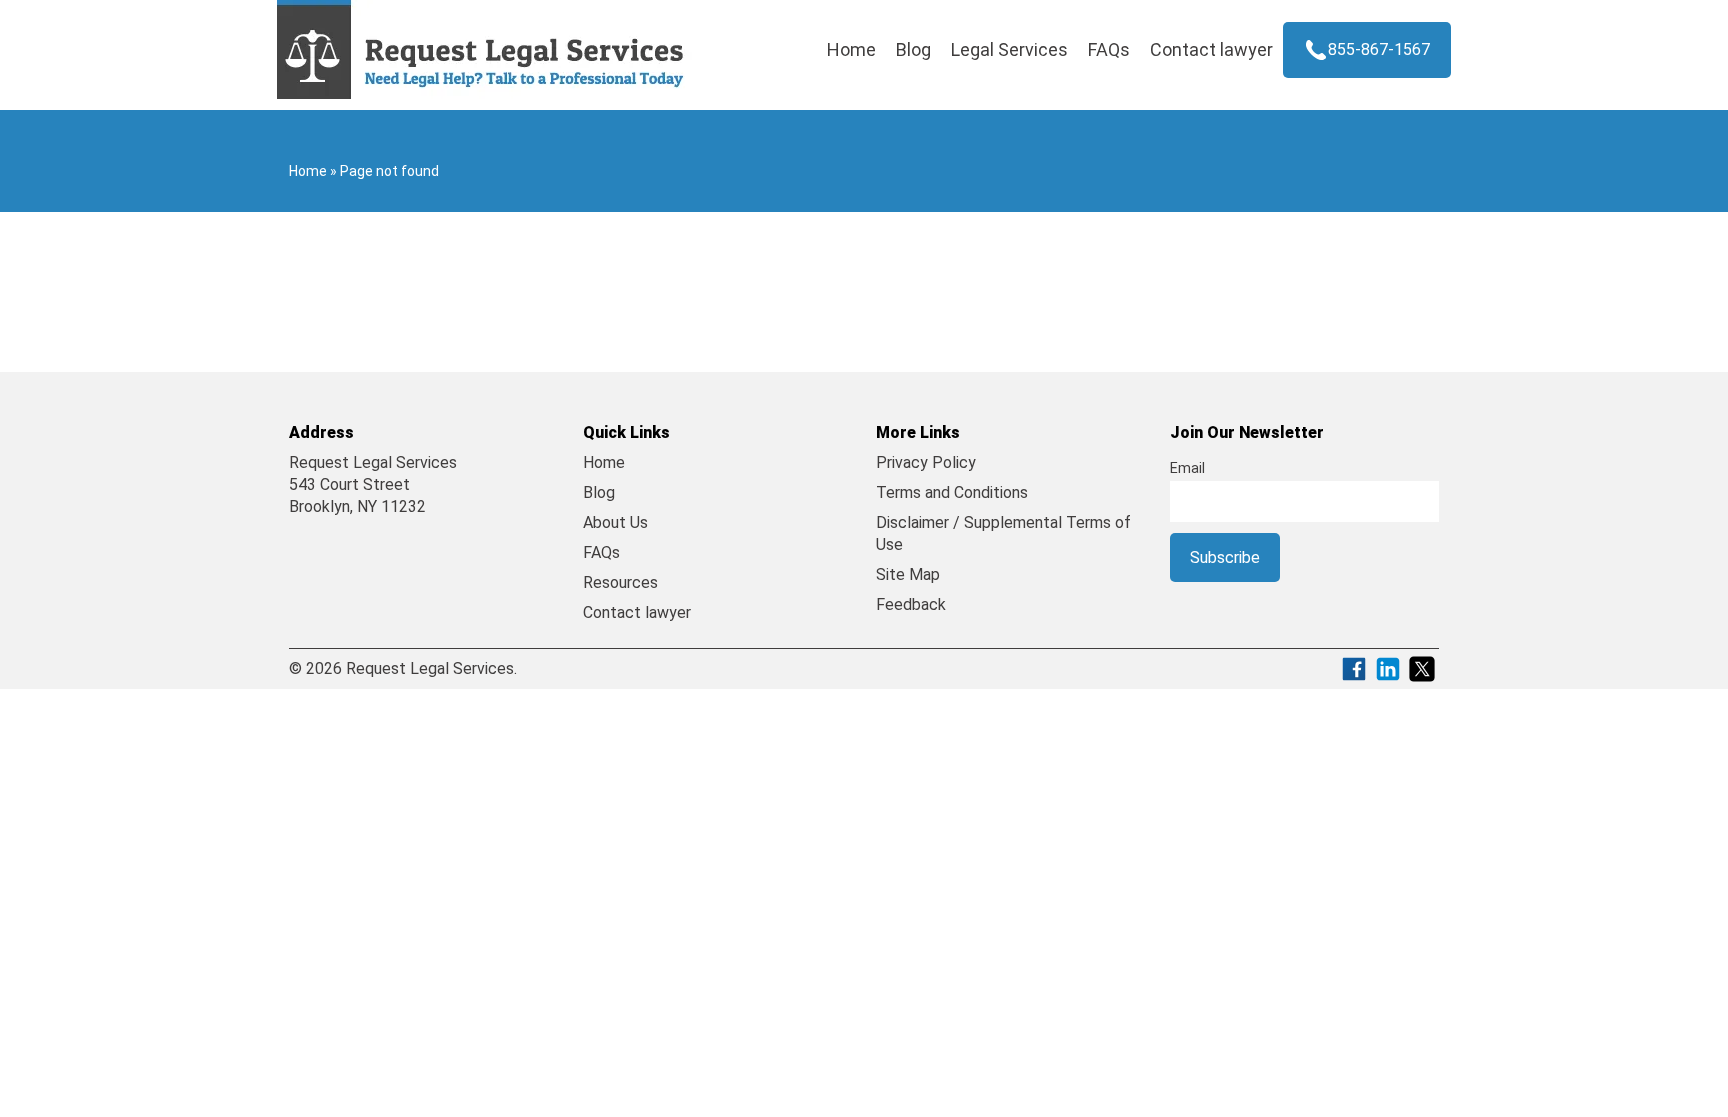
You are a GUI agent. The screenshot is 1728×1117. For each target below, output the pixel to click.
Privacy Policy (926, 462)
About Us (615, 522)
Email (1187, 468)
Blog (913, 49)
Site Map (908, 574)
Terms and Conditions (952, 492)
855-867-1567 (1379, 49)
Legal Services (1009, 49)
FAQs (1109, 49)
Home (851, 49)
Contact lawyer (1211, 49)
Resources (620, 582)
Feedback (911, 604)
